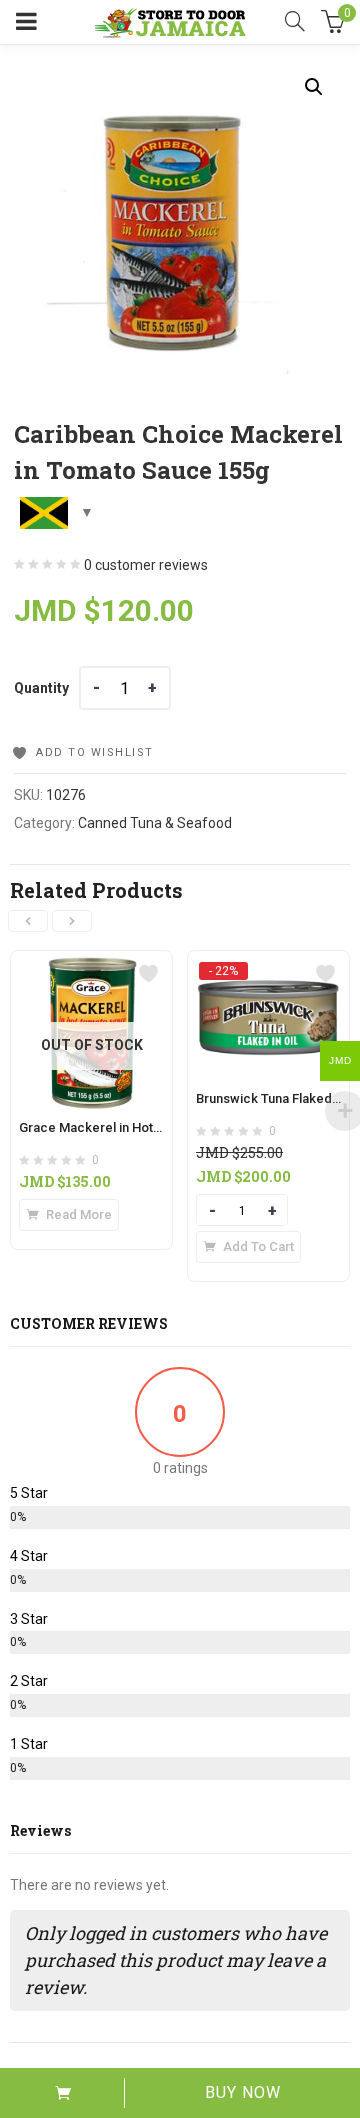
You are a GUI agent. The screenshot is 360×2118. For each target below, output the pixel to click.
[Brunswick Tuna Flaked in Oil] (268, 970)
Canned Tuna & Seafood (155, 823)
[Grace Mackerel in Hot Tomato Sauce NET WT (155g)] (91, 963)
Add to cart (62, 2093)
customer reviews (146, 565)
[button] (314, 87)
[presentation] (28, 921)
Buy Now (243, 2092)
